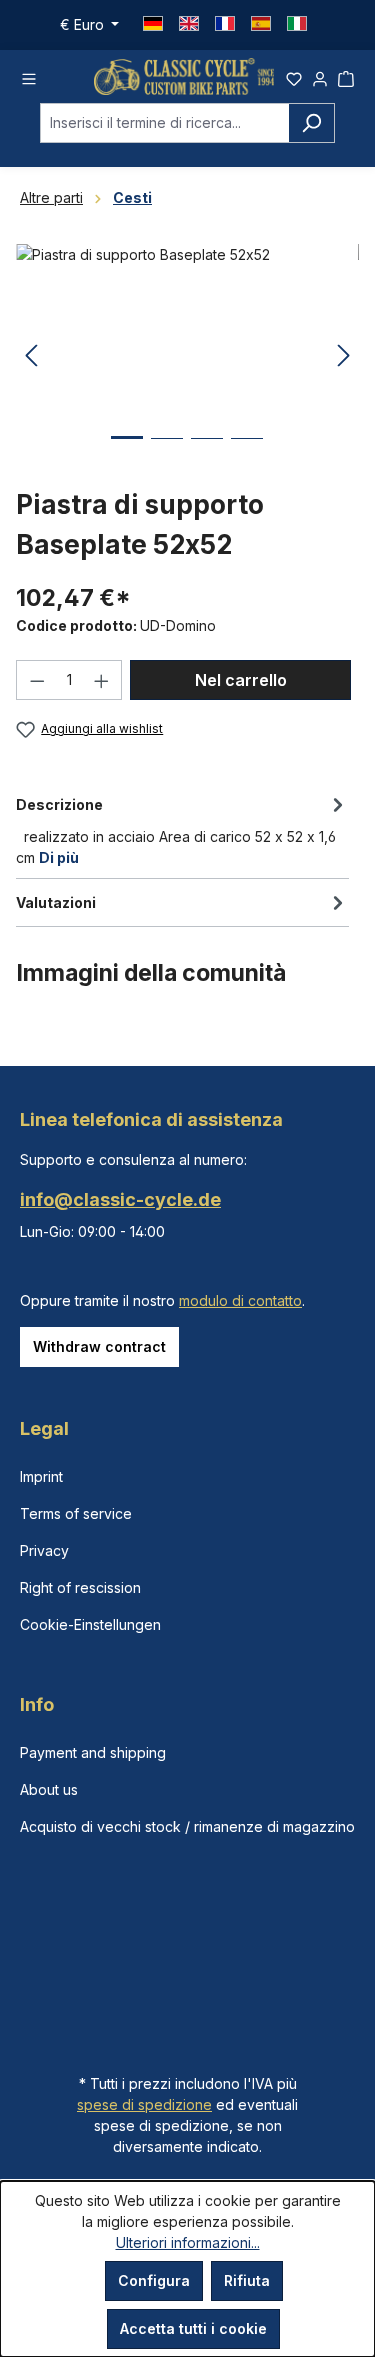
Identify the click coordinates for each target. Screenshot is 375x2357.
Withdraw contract (99, 1346)
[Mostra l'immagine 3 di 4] (207, 453)
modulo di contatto (240, 1300)
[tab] (182, 829)
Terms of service (76, 1513)
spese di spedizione (144, 2104)
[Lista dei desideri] (294, 76)
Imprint (41, 1476)
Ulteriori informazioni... (188, 2242)
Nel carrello (241, 680)
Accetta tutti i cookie (193, 2328)
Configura (154, 2280)
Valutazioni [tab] (56, 902)
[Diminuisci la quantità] (37, 680)
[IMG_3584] (187, 356)
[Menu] (29, 76)
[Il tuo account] (320, 76)
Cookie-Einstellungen (90, 1624)
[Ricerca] (311, 123)
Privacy (44, 1550)
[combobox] (164, 123)
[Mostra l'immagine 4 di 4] (247, 453)
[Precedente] (31, 356)
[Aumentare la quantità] (102, 680)
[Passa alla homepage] (184, 76)
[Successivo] (344, 356)
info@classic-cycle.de (120, 1199)
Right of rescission (80, 1587)
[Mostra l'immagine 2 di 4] (167, 453)
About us (49, 1789)
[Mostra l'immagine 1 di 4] (127, 452)
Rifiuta (247, 2280)
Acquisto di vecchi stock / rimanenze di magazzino (187, 1826)
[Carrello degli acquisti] (346, 76)
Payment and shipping (93, 1752)
